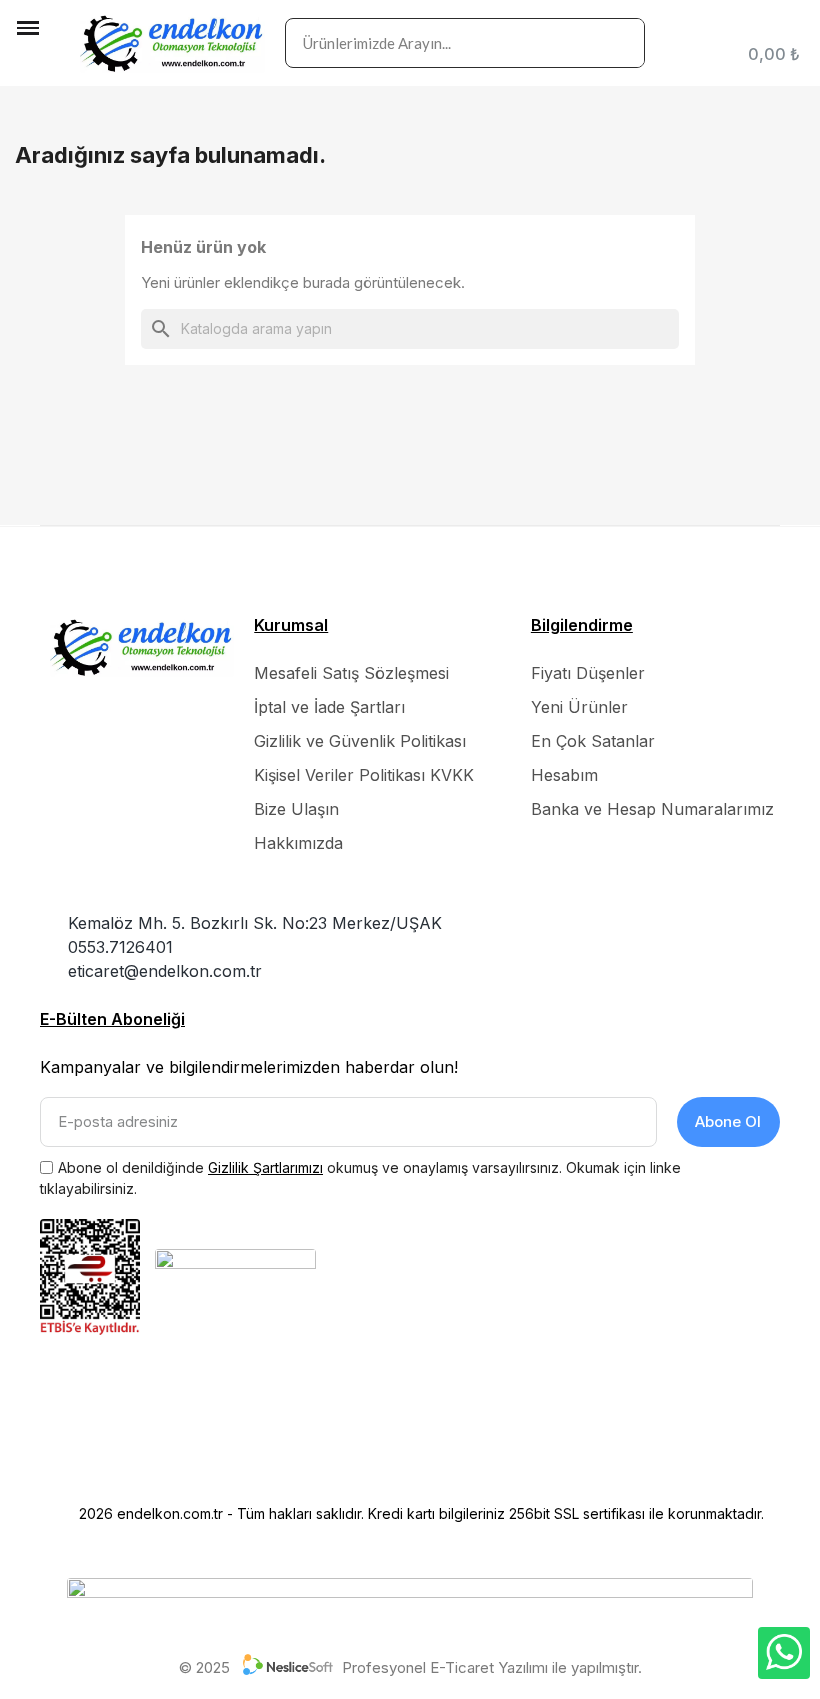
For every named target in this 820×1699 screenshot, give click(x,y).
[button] (30, 61)
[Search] (619, 43)
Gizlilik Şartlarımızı (265, 1167)
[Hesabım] (795, 28)
